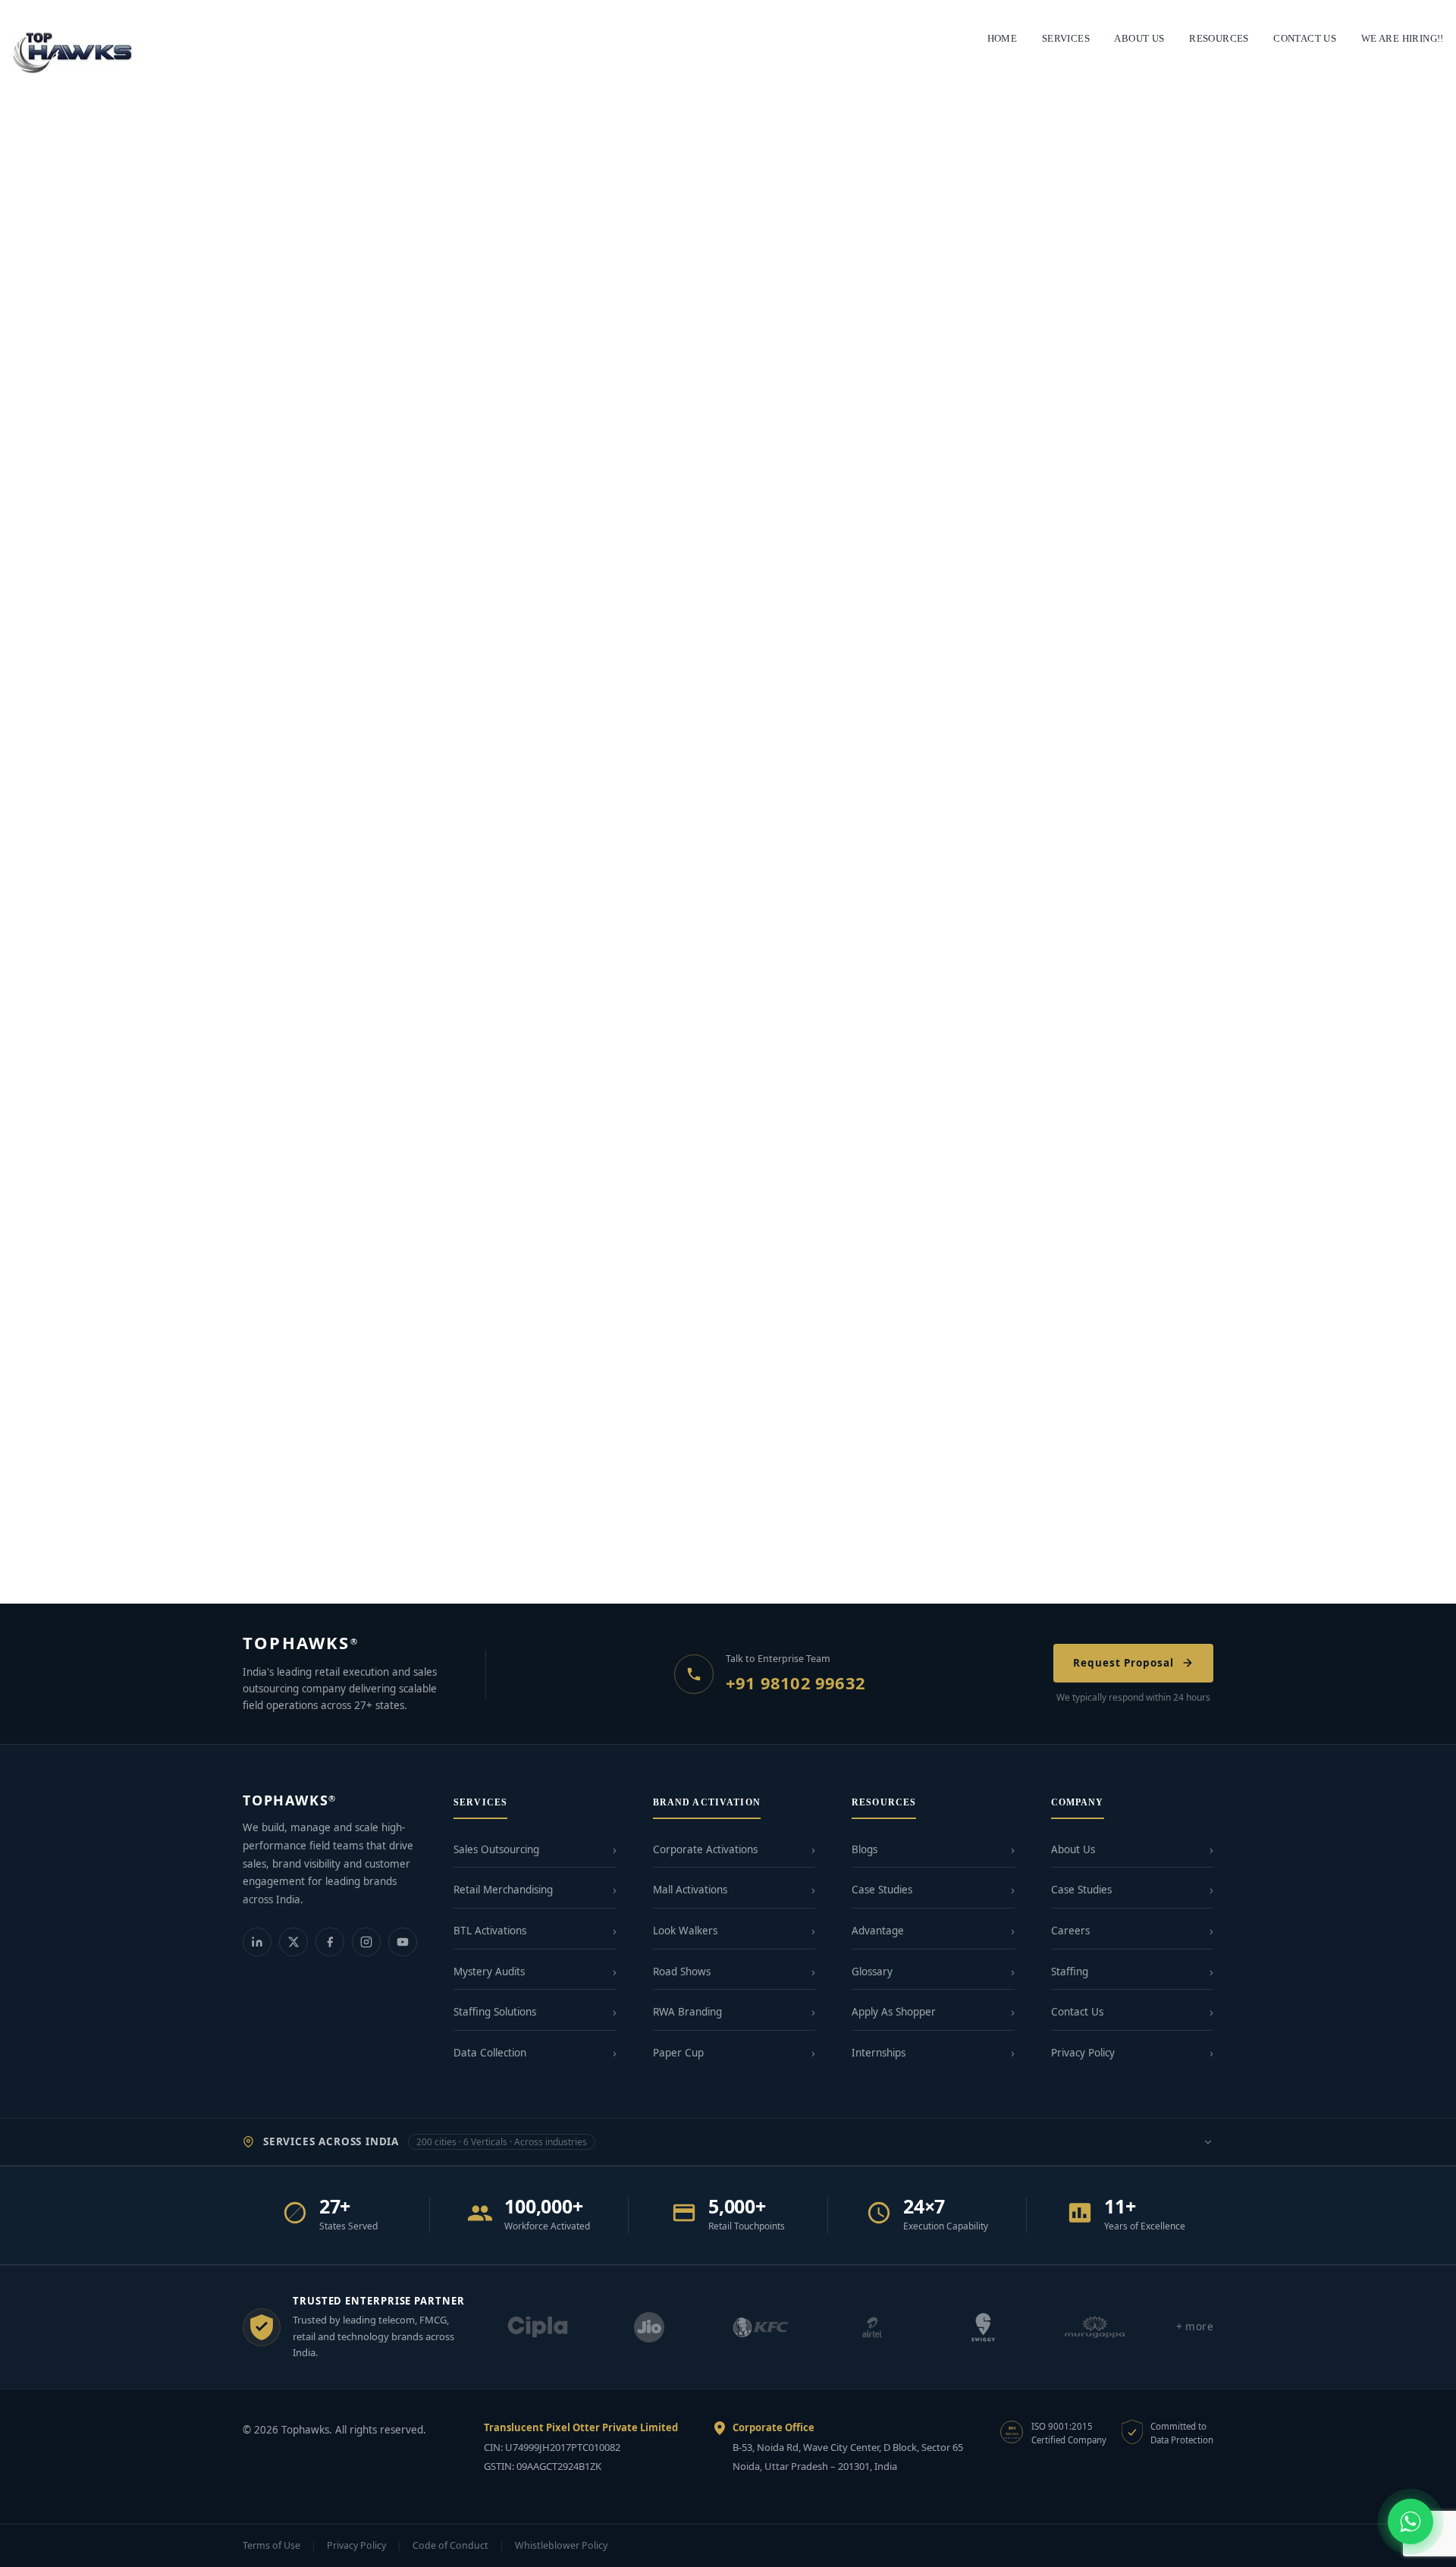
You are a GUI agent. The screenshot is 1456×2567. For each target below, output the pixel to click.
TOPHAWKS (301, 1642)
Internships (879, 2053)
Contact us (1305, 38)
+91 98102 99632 (795, 1683)
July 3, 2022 (41, 1222)
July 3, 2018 (41, 426)
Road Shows (682, 1972)
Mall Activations (690, 1890)
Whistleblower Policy (561, 2545)
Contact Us (1077, 2012)
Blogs (864, 1849)
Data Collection (490, 2053)
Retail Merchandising (503, 1890)
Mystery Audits (489, 1972)
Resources (1219, 38)
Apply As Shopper (894, 2012)
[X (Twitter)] (293, 1942)
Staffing (1070, 1972)
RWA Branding (687, 2012)
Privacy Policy (1083, 2053)
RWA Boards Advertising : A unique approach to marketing (177, 1200)
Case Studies (882, 1890)
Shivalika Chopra (146, 807)
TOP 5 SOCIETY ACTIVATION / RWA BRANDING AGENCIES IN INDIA (215, 785)
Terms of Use (271, 2545)
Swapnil (104, 1222)
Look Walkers (685, 1931)
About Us (1073, 1849)
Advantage (878, 1931)
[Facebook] (330, 1942)
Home (1003, 38)
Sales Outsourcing (496, 1849)
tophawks (116, 1555)
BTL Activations (490, 1931)
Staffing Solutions (495, 2012)
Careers (1070, 1931)
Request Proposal (1123, 1663)
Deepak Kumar (117, 426)
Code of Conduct (450, 2545)
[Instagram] (366, 1942)
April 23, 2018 (45, 1555)
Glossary (872, 1972)
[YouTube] (403, 1942)
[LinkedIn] (257, 1942)
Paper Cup (678, 2053)
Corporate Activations (705, 1849)
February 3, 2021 (52, 807)
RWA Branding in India (81, 1533)
